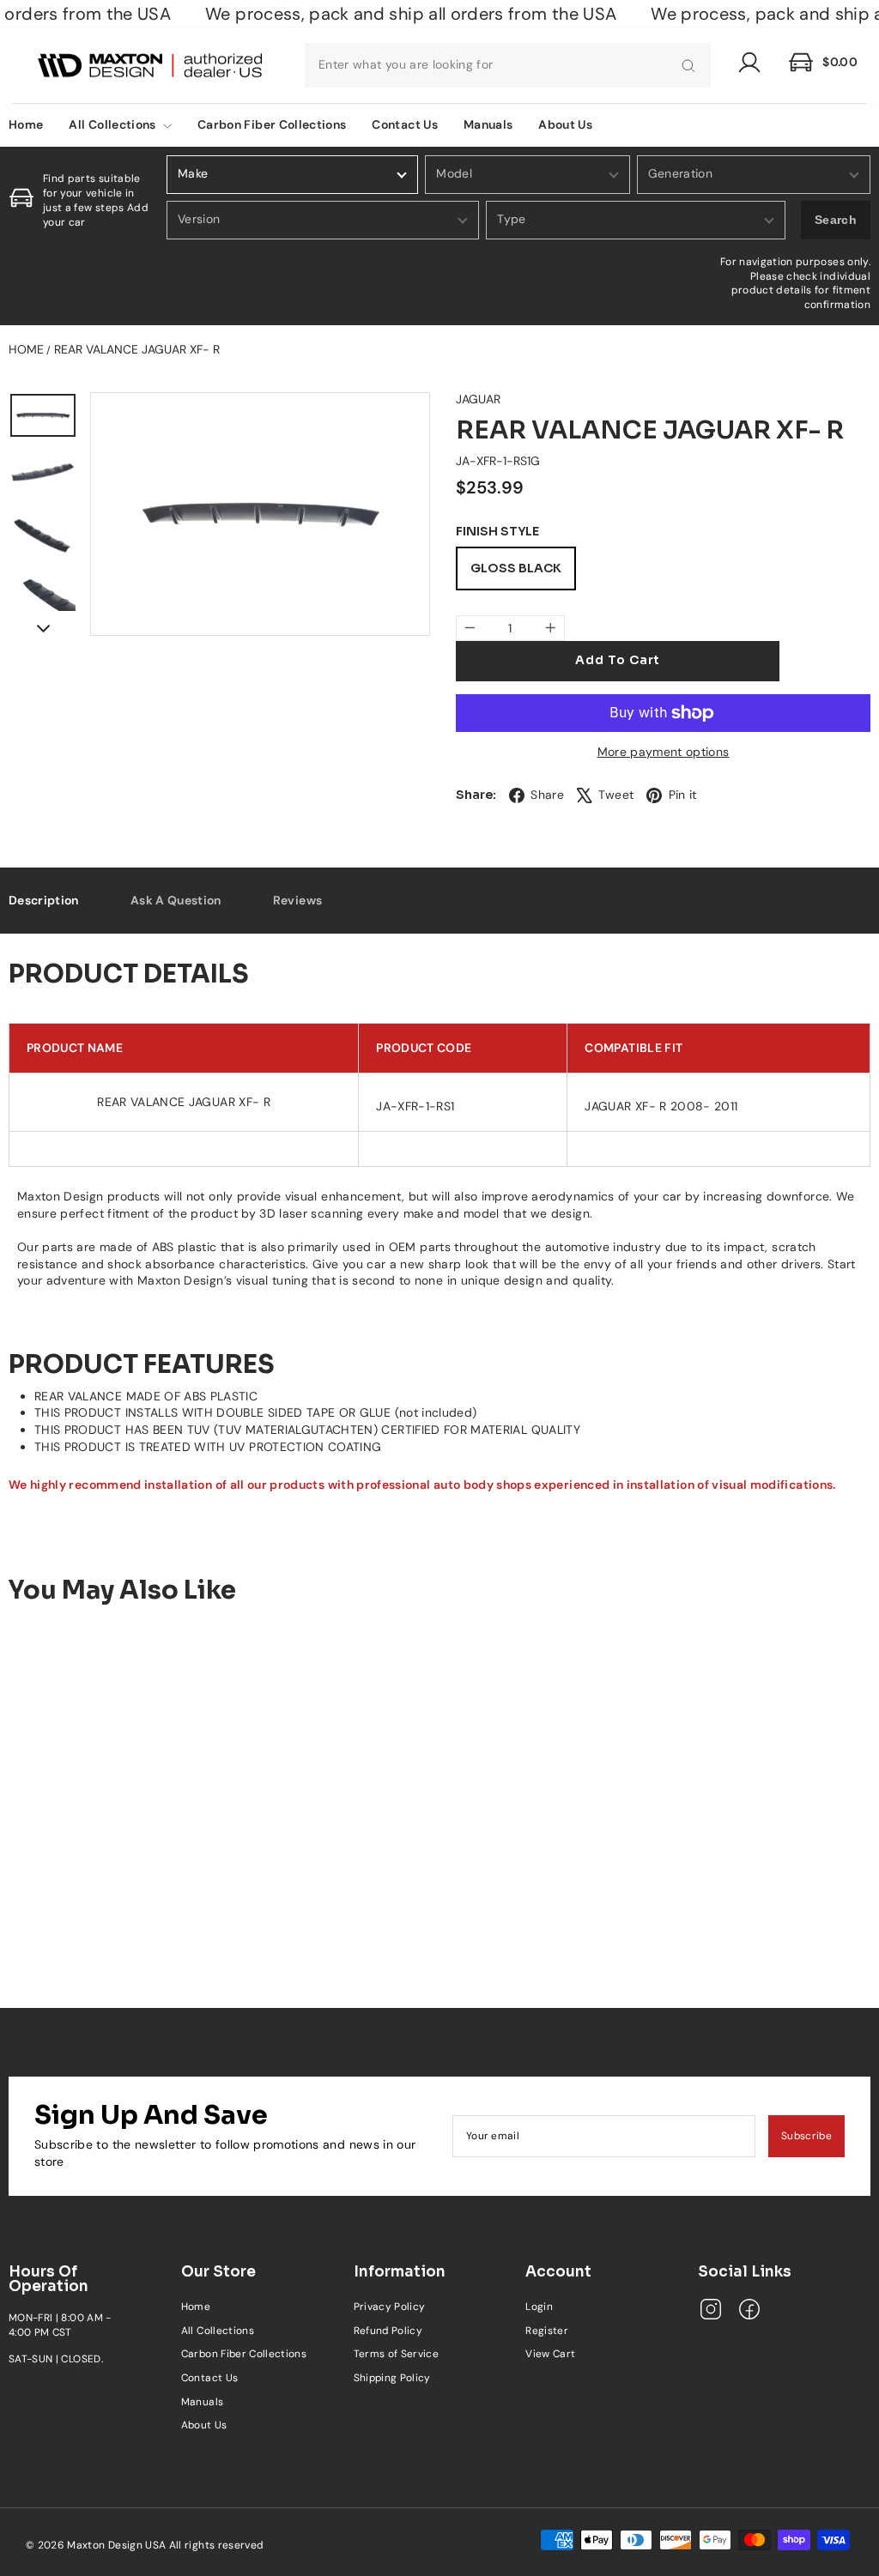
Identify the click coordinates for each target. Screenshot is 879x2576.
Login (539, 2307)
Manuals (488, 124)
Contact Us (405, 124)
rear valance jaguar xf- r (137, 349)
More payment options (664, 752)
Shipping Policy (392, 2378)
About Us (565, 124)
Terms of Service (397, 2354)
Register (547, 2331)
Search (836, 220)
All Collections (114, 124)
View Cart (550, 2354)
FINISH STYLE (497, 532)
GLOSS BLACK (516, 568)
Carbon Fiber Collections (272, 124)
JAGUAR (478, 399)
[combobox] (508, 65)
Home (26, 349)
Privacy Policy (390, 2307)
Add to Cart (110, 1905)
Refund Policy (388, 2331)
